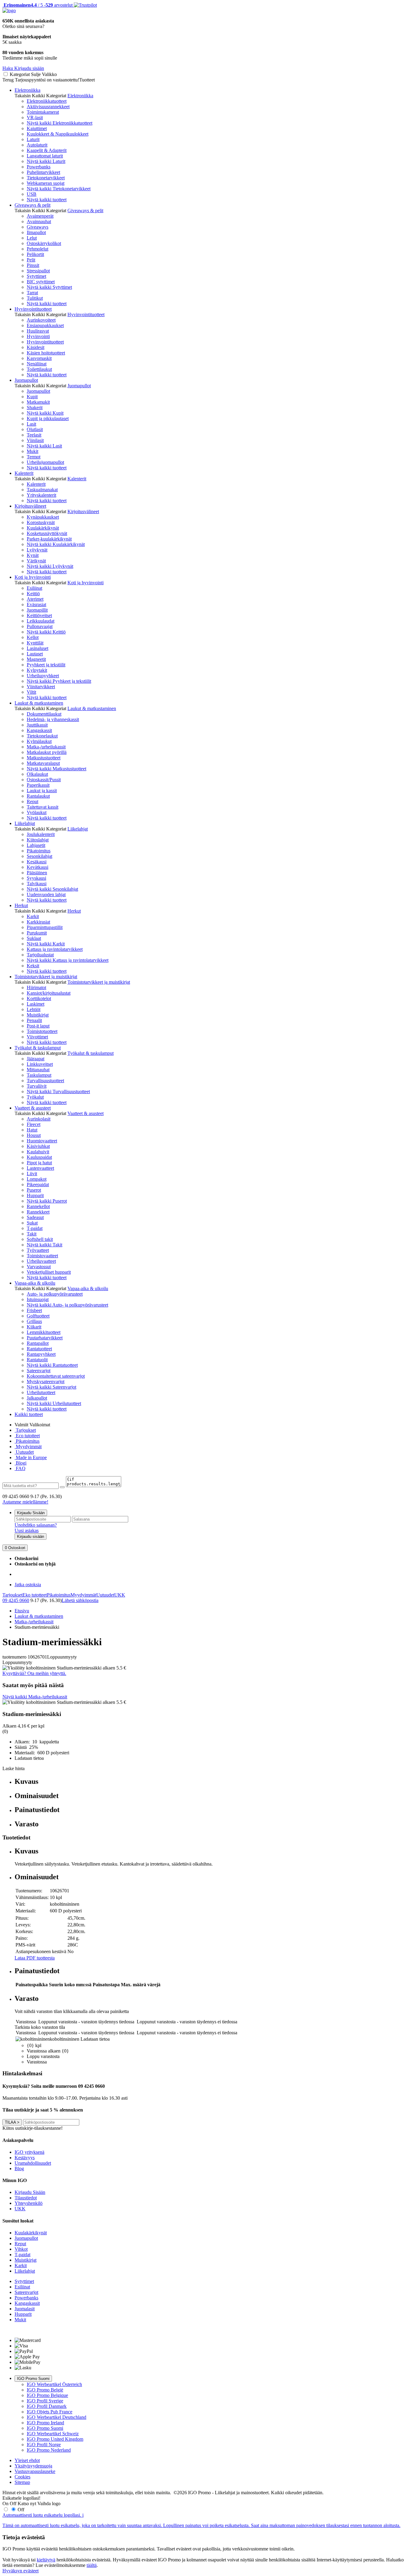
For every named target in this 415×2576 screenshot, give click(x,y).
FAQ (20, 1468)
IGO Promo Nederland (49, 2450)
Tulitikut (35, 298)
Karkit (33, 916)
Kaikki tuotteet (29, 1414)
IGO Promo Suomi (33, 2379)
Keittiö (33, 594)
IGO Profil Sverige (45, 2401)
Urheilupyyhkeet (43, 676)
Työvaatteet (38, 1250)
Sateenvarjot (39, 1371)
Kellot (33, 637)
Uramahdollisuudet (33, 2163)
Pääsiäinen (37, 873)
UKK (120, 1595)
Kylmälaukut (39, 741)
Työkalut (35, 1097)
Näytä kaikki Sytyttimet (49, 287)
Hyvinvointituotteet (33, 309)
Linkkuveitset (40, 1064)
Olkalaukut (37, 774)
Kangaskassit (39, 730)
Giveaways (38, 227)
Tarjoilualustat (40, 955)
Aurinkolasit (39, 1119)
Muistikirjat (38, 1015)
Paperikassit (38, 785)
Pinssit (33, 265)
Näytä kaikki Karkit (46, 944)
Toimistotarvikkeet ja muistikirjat (46, 977)
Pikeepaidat (38, 1184)
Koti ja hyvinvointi (33, 577)
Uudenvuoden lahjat (46, 894)
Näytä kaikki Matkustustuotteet (57, 769)
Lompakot (37, 1179)
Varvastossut (39, 1267)
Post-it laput (38, 1026)
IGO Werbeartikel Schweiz (53, 2434)
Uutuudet (24, 1452)
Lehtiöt (34, 1009)
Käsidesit (36, 347)
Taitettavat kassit (43, 807)
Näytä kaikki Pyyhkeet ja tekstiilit (59, 681)
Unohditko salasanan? (36, 1525)
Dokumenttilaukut (44, 714)
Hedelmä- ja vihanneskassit (53, 719)
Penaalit (34, 1020)
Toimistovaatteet (42, 1256)
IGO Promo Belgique (47, 2395)
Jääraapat (36, 1059)
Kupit (32, 397)
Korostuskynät (41, 522)
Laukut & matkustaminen (39, 703)
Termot (34, 457)
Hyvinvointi (38, 336)
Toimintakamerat (43, 112)
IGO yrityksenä (29, 2152)
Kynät (33, 555)
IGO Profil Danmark (47, 2406)
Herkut (21, 905)
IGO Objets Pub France (50, 2412)
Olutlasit (35, 429)
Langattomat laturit (45, 156)
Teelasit (34, 435)
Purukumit (37, 933)
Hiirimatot (36, 988)
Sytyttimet (36, 276)
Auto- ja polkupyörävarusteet (55, 1294)
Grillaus (34, 1321)
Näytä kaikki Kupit (45, 413)
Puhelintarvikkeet (43, 172)
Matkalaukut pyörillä (47, 752)
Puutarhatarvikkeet (45, 1338)
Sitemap (22, 2482)
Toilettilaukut (39, 369)
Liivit (32, 1174)
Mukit (33, 451)
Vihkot (21, 2249)
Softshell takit (40, 1239)
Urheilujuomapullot (45, 462)
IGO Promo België (45, 2390)
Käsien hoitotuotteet (46, 353)
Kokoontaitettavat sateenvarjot (56, 1376)
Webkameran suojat (46, 183)
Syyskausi (36, 878)
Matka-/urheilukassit (46, 747)
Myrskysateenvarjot (46, 1381)
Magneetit (36, 659)
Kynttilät (35, 643)
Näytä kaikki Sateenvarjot (51, 1387)
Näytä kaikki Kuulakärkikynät (56, 544)
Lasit (31, 424)
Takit (32, 1234)
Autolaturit (37, 145)
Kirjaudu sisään (31, 1537)
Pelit (31, 260)
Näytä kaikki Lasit (44, 446)
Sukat (32, 1223)
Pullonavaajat (40, 626)
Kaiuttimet (37, 128)
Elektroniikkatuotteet (47, 101)
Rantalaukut (38, 796)
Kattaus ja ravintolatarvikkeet (55, 949)
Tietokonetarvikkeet (46, 178)
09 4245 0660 (16, 1600)
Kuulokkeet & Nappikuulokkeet (58, 134)
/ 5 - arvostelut (38, 5)
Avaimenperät (40, 216)
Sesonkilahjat (39, 856)
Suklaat (34, 938)
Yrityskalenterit (41, 495)
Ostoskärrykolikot (44, 243)
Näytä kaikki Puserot (47, 1201)
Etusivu (22, 1611)
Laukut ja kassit (42, 791)
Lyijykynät (37, 550)
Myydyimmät (28, 1447)
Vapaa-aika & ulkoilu (35, 1283)
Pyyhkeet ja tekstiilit (46, 665)
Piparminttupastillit (45, 927)
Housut (34, 1135)
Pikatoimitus (39, 851)
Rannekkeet (38, 1212)
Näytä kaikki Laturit (46, 161)
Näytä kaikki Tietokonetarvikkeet (59, 189)
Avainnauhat (39, 221)
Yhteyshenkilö (29, 2203)
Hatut (32, 1130)
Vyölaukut (37, 812)
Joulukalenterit (41, 834)
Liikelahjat (25, 823)
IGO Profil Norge (44, 2445)
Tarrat (32, 293)
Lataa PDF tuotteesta (35, 1958)
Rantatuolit (37, 1360)
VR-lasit (35, 117)
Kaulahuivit (38, 1152)
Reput (33, 801)
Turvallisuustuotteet (45, 1081)
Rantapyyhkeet (41, 1354)
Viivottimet (37, 1037)
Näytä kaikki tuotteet (47, 200)
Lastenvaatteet (40, 1168)
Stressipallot (38, 271)
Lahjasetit (36, 845)
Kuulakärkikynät (43, 528)
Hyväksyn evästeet (21, 2571)
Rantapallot (38, 1343)
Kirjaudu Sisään (31, 1513)
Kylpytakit (37, 670)
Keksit (33, 966)
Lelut (32, 238)
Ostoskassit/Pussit (44, 780)
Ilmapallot (36, 232)
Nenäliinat (37, 364)
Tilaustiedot (26, 2198)
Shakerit (35, 407)
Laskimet (36, 1004)
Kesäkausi (37, 862)
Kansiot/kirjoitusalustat (49, 993)
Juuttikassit (37, 725)
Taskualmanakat (42, 490)
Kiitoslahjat (38, 840)
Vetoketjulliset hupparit (49, 1272)
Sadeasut (35, 1217)
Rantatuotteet (39, 1349)
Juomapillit (37, 610)
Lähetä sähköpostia (80, 1600)
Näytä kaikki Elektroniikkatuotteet (60, 123)
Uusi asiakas (27, 1530)
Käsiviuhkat (38, 1146)
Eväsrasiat (36, 604)
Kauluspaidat (39, 1157)
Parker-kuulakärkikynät (49, 539)
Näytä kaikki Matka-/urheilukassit (35, 1697)
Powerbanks (39, 167)
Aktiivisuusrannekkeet (48, 107)
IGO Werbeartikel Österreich (54, 2384)
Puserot (34, 1190)
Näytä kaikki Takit (45, 1245)
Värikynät (36, 561)
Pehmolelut (38, 249)
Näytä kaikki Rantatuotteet (52, 1365)
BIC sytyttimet (41, 282)
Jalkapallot (37, 1398)
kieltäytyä (46, 2560)
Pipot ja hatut (39, 1163)
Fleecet (34, 1124)
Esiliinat (34, 588)
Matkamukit (38, 402)
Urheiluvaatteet (41, 1261)
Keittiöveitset (39, 615)
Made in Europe (31, 1457)
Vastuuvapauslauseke (35, 2471)
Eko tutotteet (35, 1595)
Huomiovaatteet (42, 1141)
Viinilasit (35, 440)
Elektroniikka (27, 90)
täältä (92, 2565)
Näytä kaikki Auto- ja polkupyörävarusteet (67, 1305)
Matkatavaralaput (43, 763)
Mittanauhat (38, 1070)
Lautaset (35, 654)
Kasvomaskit (39, 358)
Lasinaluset (38, 648)
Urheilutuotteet (41, 1392)
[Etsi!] (62, 1487)
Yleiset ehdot (27, 2460)
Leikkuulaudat (41, 621)
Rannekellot (38, 1206)
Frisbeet (34, 1310)
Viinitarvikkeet (41, 687)
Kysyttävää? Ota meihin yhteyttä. (34, 1673)
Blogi (21, 1463)
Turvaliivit (37, 1086)
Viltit (31, 692)
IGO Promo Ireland (45, 2423)
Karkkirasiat (38, 922)
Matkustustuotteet (44, 758)
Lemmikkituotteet (44, 1332)
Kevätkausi (38, 867)
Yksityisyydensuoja (33, 2466)
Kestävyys (25, 2158)
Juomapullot (26, 380)
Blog (19, 2169)
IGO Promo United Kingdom (55, 2439)
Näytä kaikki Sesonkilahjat (52, 889)
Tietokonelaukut (42, 736)
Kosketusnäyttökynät (47, 533)
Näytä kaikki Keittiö (46, 632)
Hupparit (35, 1195)
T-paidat (35, 1228)
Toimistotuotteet (42, 1031)
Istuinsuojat (38, 1299)
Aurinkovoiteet (41, 320)
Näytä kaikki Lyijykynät (50, 566)
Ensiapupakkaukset (45, 325)
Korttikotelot (39, 998)
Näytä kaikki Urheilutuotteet (54, 1403)
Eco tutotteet (27, 1436)
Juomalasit (25, 2309)
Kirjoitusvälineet (30, 506)
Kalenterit (24, 473)
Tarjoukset (25, 1430)
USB (32, 194)
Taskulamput (39, 1075)
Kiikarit (34, 1327)
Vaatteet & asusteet (33, 1108)
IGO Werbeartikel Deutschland (57, 2417)
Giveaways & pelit (33, 205)
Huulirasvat (38, 331)
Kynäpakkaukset (43, 517)
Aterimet (35, 599)
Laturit (33, 139)
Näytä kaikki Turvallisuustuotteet (58, 1091)
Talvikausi (37, 884)
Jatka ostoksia (28, 1585)
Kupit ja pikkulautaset (48, 418)
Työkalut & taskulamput (38, 1048)
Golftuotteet (38, 1316)
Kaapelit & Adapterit (47, 150)
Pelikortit (35, 254)
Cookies (22, 2477)
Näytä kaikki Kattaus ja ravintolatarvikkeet (68, 960)
